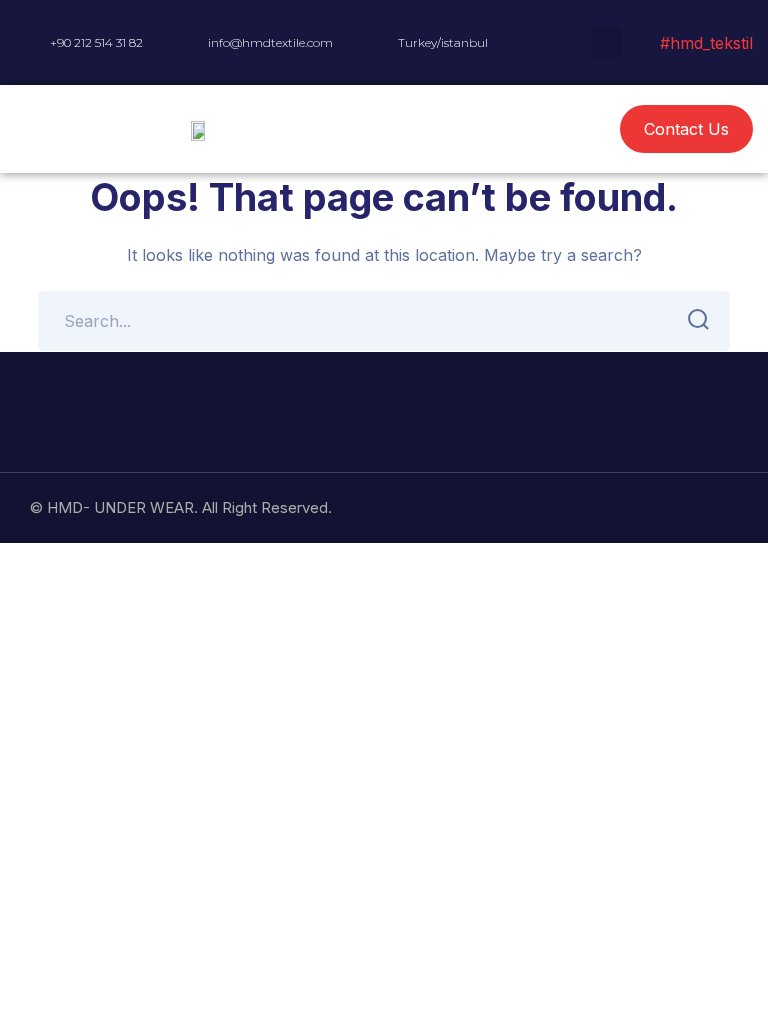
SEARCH (700, 321)
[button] (481, 129)
